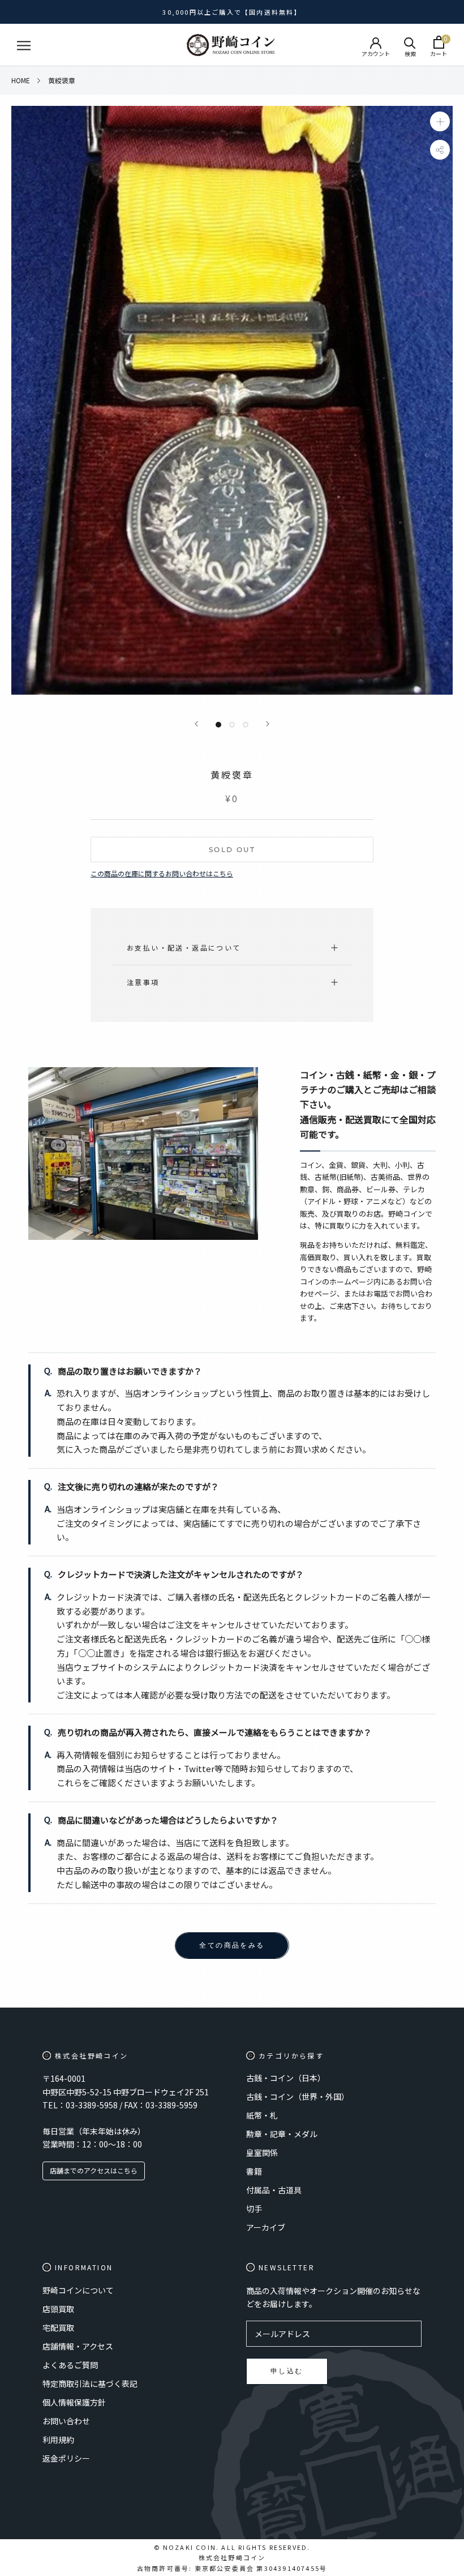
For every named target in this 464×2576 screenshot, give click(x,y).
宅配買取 (58, 2327)
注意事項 (143, 982)
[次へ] (268, 724)
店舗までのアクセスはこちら (94, 2170)
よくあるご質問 (70, 2365)
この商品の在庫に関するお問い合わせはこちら (162, 873)
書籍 (254, 2171)
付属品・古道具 (274, 2190)
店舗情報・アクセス (78, 2346)
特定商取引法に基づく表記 (90, 2384)
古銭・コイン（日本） (286, 2078)
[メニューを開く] (24, 45)
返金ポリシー (66, 2458)
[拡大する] (440, 121)
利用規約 (58, 2440)
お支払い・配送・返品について (184, 947)
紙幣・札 (262, 2115)
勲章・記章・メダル (282, 2134)
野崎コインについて (78, 2290)
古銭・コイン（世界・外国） (298, 2096)
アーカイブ (266, 2227)
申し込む (287, 2371)
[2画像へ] (232, 725)
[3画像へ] (246, 725)
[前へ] (196, 724)
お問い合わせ (66, 2421)
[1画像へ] (218, 725)
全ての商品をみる (232, 1945)
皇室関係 (262, 2153)
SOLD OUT (232, 850)
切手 (254, 2209)
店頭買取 (58, 2309)
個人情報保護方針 (74, 2402)
